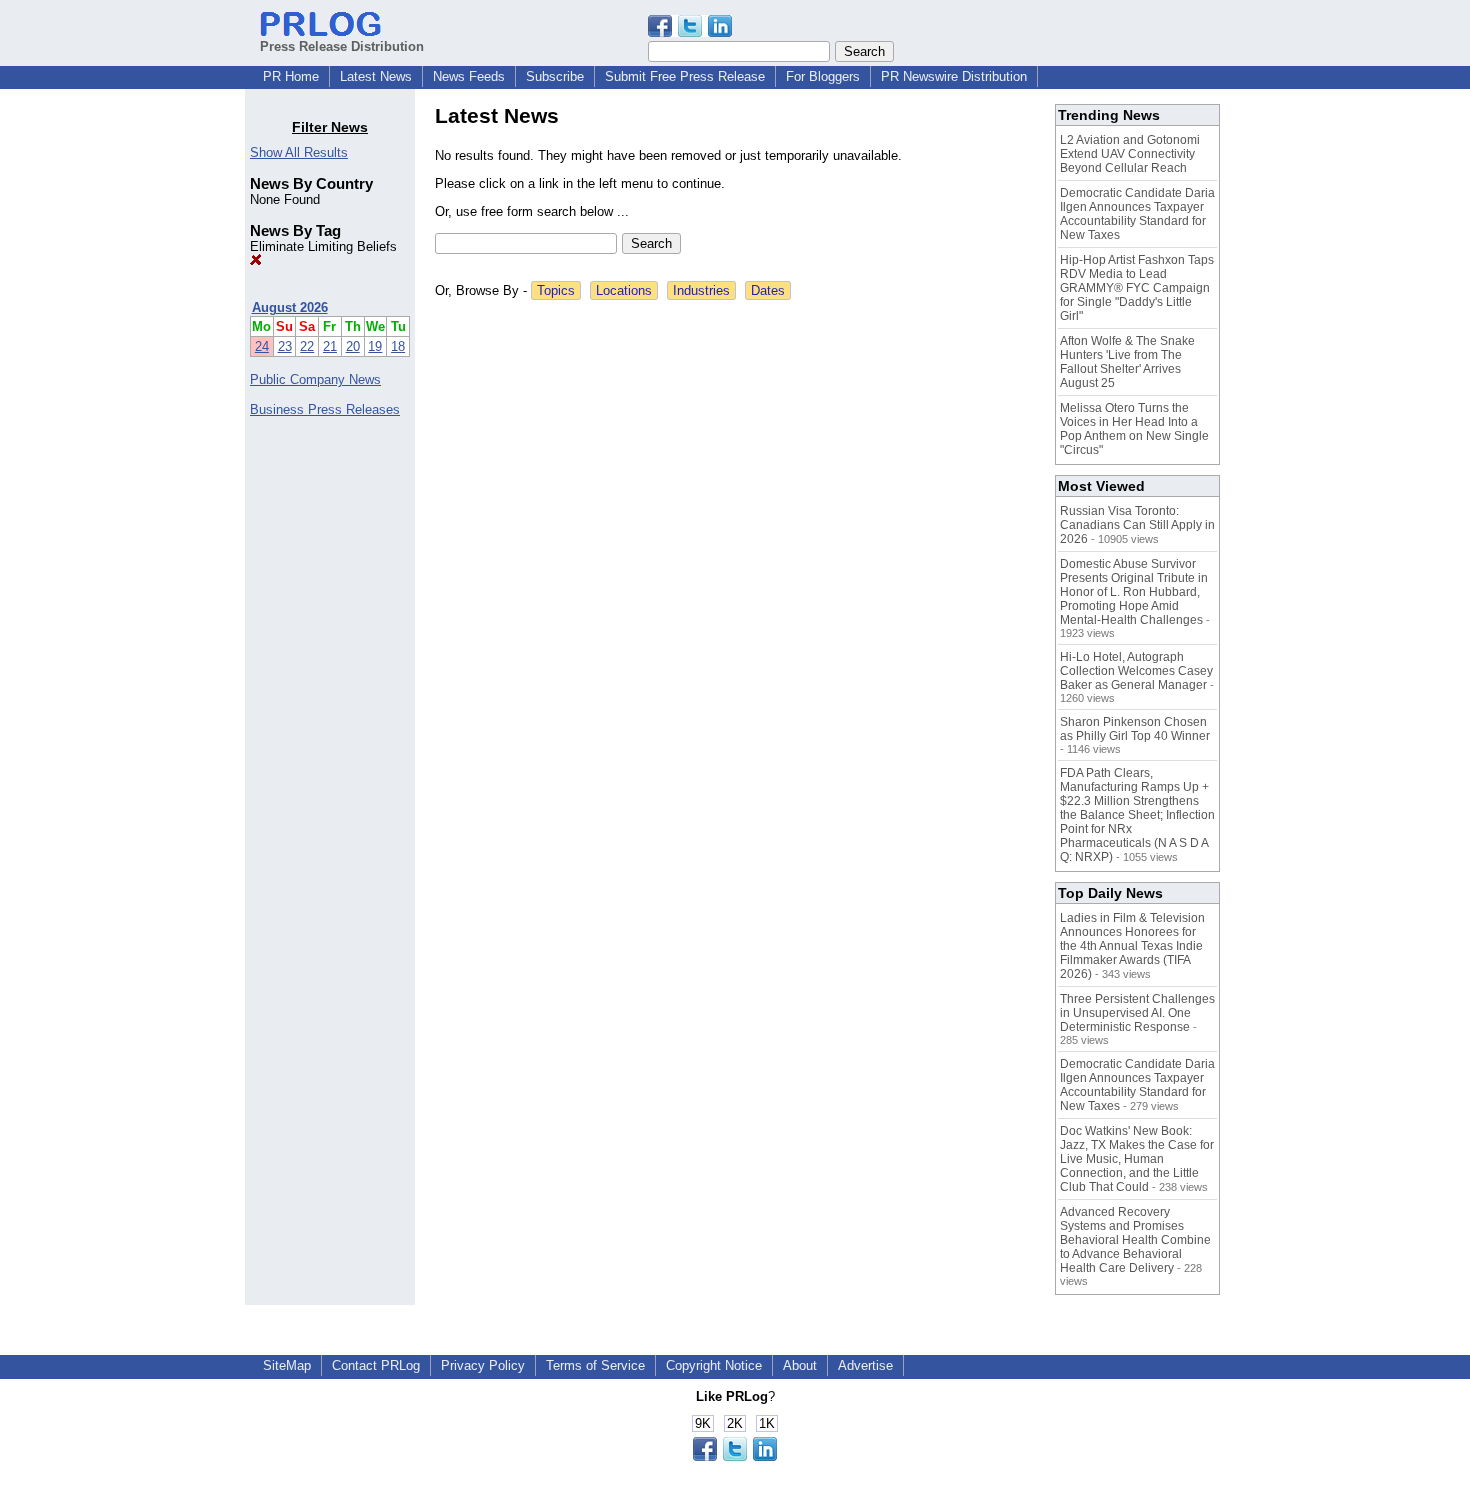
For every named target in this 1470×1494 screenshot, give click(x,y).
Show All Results (299, 152)
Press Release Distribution (342, 46)
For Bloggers (823, 76)
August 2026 (290, 307)
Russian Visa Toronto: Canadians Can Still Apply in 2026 (1137, 525)
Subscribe (555, 76)
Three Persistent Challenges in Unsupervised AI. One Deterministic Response (1137, 1013)
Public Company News (315, 379)
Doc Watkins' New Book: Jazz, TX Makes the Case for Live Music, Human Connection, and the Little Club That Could (1137, 1159)
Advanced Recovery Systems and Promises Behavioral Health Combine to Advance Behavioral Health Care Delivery (1135, 1240)
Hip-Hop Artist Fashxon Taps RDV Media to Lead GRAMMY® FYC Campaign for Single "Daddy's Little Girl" (1137, 288)
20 (353, 346)
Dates (768, 290)
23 (285, 346)
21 (330, 346)
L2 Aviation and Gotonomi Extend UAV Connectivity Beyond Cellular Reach (1130, 154)
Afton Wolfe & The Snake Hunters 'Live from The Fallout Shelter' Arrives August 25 (1127, 362)
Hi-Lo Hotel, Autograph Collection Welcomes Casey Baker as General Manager (1136, 671)
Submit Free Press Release (685, 76)
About (800, 1365)
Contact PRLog (376, 1365)
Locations (624, 290)
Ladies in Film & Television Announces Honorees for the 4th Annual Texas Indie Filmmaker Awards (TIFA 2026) (1132, 946)
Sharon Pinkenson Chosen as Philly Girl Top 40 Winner (1135, 729)
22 (307, 346)
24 (262, 346)
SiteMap (287, 1365)
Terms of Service (595, 1365)
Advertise (865, 1365)
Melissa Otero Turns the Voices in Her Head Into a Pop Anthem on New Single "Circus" (1134, 429)
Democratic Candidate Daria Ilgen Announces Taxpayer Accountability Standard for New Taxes (1137, 214)
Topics (556, 290)
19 (375, 346)
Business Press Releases (325, 409)
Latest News (376, 76)
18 (398, 346)
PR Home (291, 76)
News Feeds (469, 76)
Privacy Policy (483, 1365)
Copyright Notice (714, 1365)
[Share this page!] (690, 32)
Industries (701, 290)
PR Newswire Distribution (954, 76)
